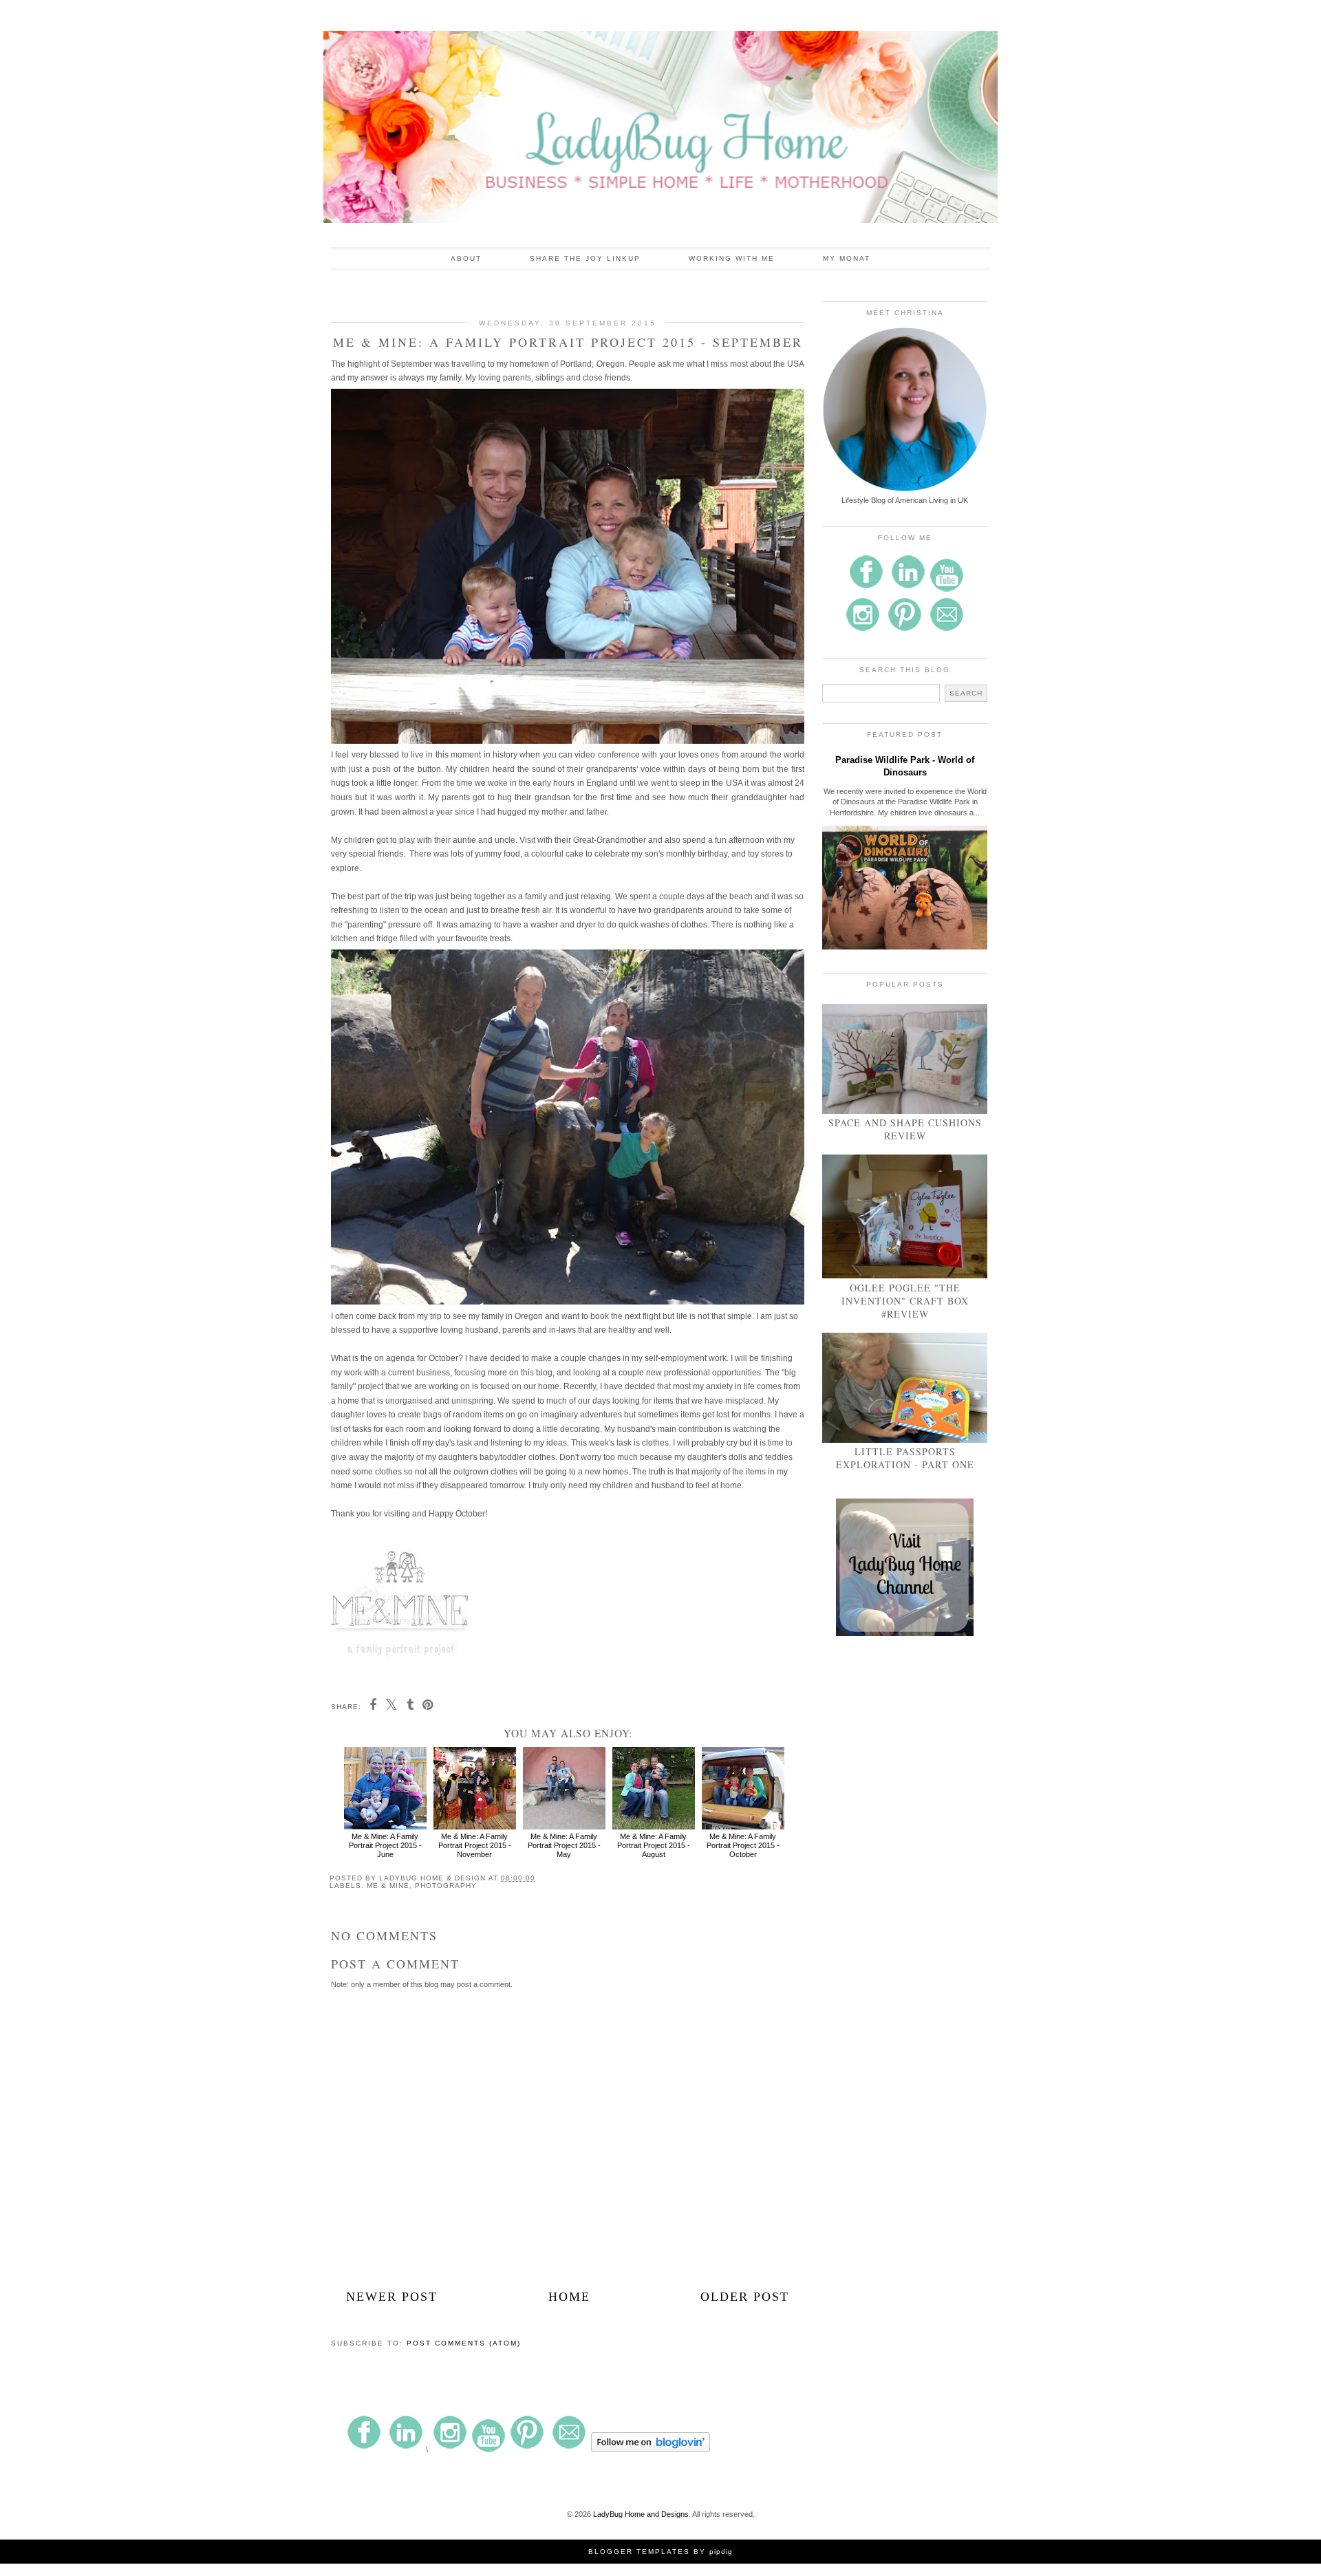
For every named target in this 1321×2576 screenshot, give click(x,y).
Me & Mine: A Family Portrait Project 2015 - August (654, 1845)
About (466, 258)
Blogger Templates (639, 2552)
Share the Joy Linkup (585, 258)
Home (569, 2297)
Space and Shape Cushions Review (905, 1129)
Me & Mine (388, 1886)
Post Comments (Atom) (464, 2343)
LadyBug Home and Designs (641, 2514)
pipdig (721, 2552)
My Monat (847, 258)
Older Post (745, 2297)
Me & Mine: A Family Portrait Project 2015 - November (475, 1845)
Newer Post (392, 2297)
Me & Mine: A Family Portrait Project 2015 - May (564, 1845)
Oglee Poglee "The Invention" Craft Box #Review (905, 1301)
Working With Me (732, 258)
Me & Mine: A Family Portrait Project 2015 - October (743, 1845)
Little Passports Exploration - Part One (905, 1458)
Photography (446, 1886)
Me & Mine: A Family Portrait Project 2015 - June (385, 1845)
